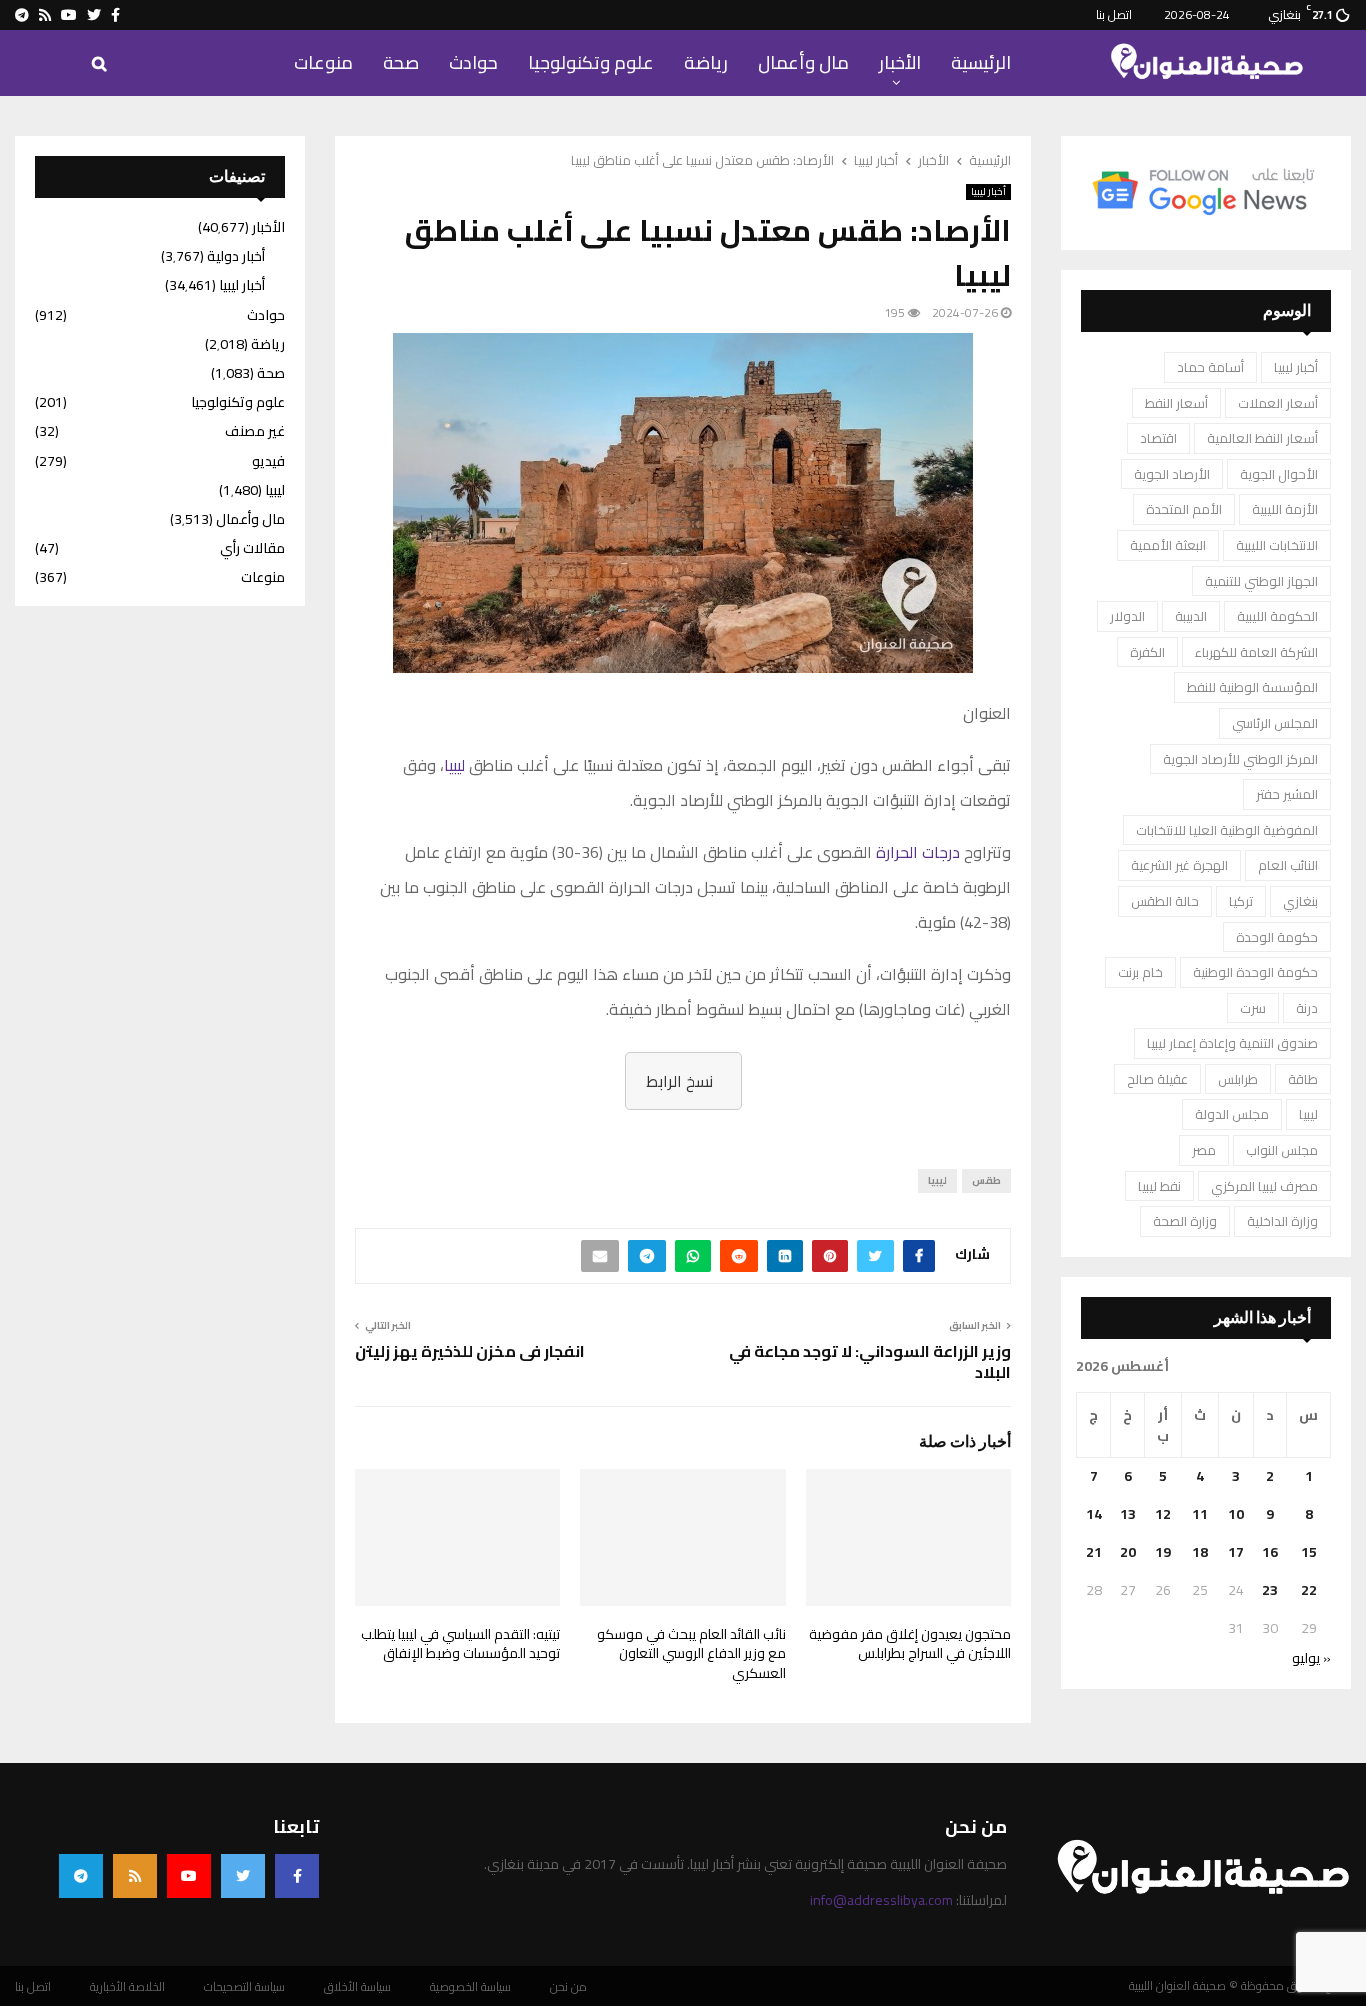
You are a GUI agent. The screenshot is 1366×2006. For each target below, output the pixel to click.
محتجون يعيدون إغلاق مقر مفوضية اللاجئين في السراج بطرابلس (910, 1644)
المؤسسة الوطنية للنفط (1252, 687)
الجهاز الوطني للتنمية (1261, 581)
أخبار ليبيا (988, 192)
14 (1094, 1514)
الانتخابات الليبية (1277, 545)
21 (1094, 1552)
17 (1236, 1552)
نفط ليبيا (1159, 1186)
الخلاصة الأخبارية (127, 1987)
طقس (986, 1180)
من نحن (568, 1987)
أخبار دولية (236, 256)
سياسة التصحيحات (244, 1987)
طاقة (1303, 1079)
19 (1163, 1552)
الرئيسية (981, 62)
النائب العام (1288, 865)
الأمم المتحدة (1184, 509)
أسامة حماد (1210, 367)
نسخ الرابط (679, 1081)
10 (1236, 1514)
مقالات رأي (252, 548)
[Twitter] (243, 1876)
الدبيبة (1191, 616)
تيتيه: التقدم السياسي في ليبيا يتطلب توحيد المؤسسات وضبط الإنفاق (460, 1644)
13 (1128, 1514)
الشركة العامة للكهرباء (1256, 652)
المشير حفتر (1287, 794)
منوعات (323, 62)
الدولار (1127, 616)
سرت (1253, 1008)
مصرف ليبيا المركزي (1264, 1186)
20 (1128, 1552)
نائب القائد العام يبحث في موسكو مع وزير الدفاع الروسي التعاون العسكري (691, 1653)
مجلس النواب (1282, 1150)
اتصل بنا (1114, 14)
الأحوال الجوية (1279, 474)
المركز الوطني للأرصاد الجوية (1240, 759)
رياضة (706, 62)
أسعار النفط (1176, 403)
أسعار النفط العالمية (1262, 438)
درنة (1307, 1008)
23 (1270, 1590)
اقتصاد (1158, 438)
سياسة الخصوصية (470, 1987)
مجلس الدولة (1232, 1114)
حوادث (473, 62)
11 (1200, 1514)
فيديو (268, 461)
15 (1309, 1552)
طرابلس (1238, 1079)
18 (1200, 1552)
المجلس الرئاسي (1275, 723)
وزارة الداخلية (1282, 1221)
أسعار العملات (1278, 403)
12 (1163, 1514)
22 (1309, 1590)
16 (1270, 1552)
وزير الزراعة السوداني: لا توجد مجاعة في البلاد (870, 1361)
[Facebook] (297, 1876)
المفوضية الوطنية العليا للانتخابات (1227, 830)
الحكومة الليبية (1277, 616)
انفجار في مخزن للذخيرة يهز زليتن (470, 1351)
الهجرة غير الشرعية (1179, 865)
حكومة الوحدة (1277, 937)
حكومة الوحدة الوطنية (1255, 972)
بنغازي (1300, 901)
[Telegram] (81, 1876)
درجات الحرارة (918, 852)
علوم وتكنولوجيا (591, 62)
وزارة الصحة (1185, 1221)
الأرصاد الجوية (1172, 474)
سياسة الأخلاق (357, 1987)
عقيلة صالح (1157, 1079)
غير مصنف (255, 431)
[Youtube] (189, 1876)
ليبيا (454, 765)
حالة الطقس (1165, 901)
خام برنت (1140, 972)
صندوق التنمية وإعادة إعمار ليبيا (1232, 1043)
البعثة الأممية (1168, 545)
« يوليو (1311, 1658)
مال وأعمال (803, 62)
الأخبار (900, 62)
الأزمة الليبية (1285, 509)
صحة (401, 62)
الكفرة (1147, 652)
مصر (1204, 1150)
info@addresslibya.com (881, 1900)
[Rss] (135, 1876)
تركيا (1241, 901)
